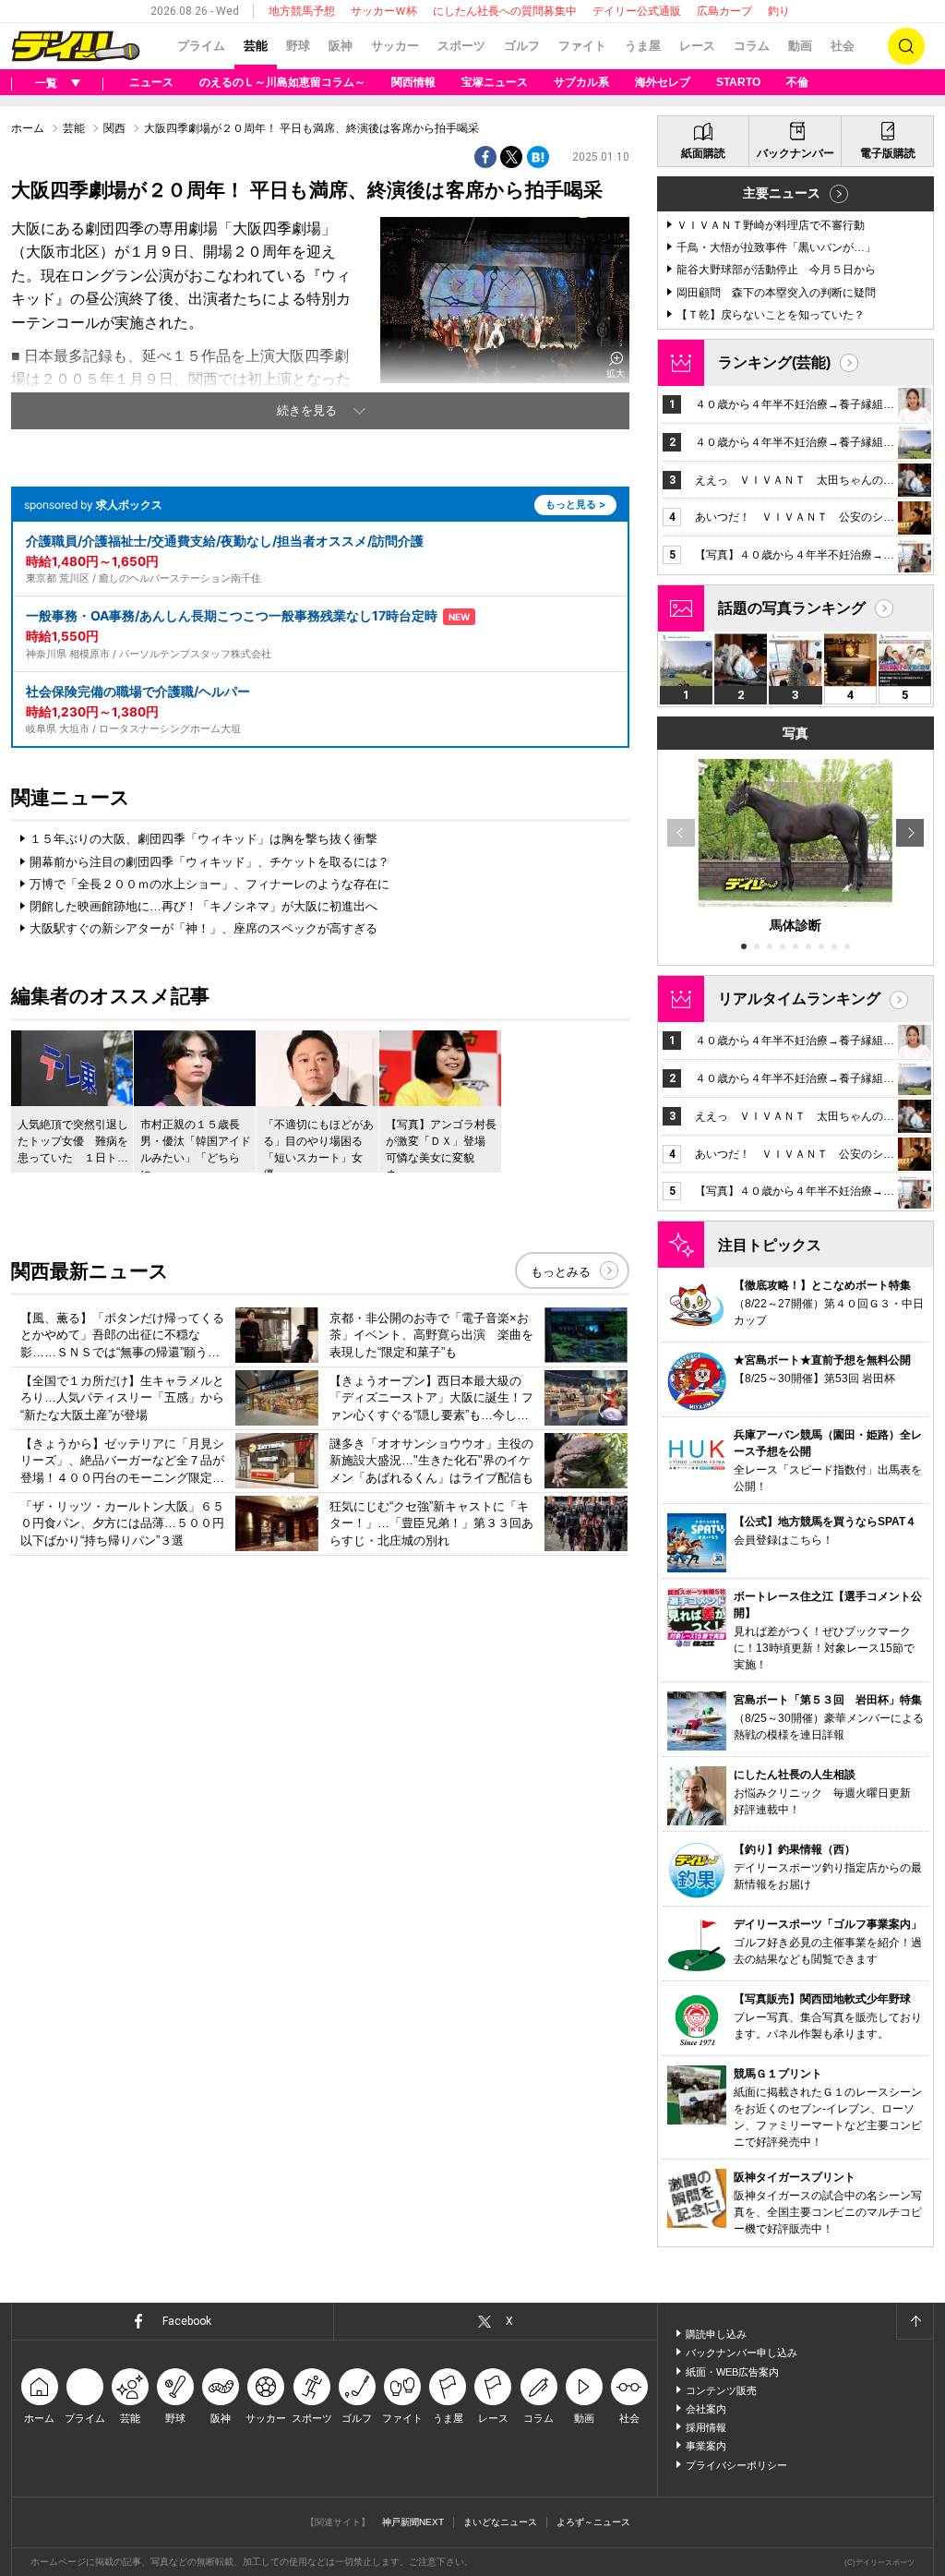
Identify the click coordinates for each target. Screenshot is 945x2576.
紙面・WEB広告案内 (732, 2372)
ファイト (582, 46)
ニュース (151, 82)
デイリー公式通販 (637, 11)
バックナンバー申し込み (742, 2353)
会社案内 (706, 2409)
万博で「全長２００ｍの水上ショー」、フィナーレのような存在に (209, 884)
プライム (201, 46)
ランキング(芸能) (774, 362)
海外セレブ (663, 82)
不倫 (797, 82)
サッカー (395, 46)
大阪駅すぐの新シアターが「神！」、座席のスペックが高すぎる (203, 928)
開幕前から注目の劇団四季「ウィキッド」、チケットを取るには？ (209, 862)
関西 (114, 128)
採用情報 (706, 2427)
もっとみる (561, 1272)
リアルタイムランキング (799, 999)
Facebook (187, 2321)
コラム (752, 46)
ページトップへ (915, 2321)
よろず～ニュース (593, 2522)
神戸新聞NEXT (413, 2522)
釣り (779, 11)
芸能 (256, 46)
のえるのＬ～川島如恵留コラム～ (282, 82)
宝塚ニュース (495, 82)
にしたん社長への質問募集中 (505, 11)
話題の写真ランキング (792, 608)
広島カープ (724, 11)
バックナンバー (795, 153)
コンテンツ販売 (721, 2390)
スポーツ (461, 46)
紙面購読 (703, 153)
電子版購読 (888, 153)
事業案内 (706, 2446)
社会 (843, 46)
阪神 (341, 46)
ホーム (28, 128)
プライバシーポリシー (736, 2465)
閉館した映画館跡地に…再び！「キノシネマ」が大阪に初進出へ (203, 906)
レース (697, 46)
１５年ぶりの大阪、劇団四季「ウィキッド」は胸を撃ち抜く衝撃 (203, 839)
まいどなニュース (500, 2522)
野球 (298, 46)
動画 (800, 46)
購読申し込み (716, 2334)
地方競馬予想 (302, 11)
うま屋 (643, 46)
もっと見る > (575, 504)
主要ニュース (782, 193)
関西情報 (413, 82)
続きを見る (307, 410)
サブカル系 (581, 82)
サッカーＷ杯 (384, 11)
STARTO (738, 82)
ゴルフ (522, 46)
